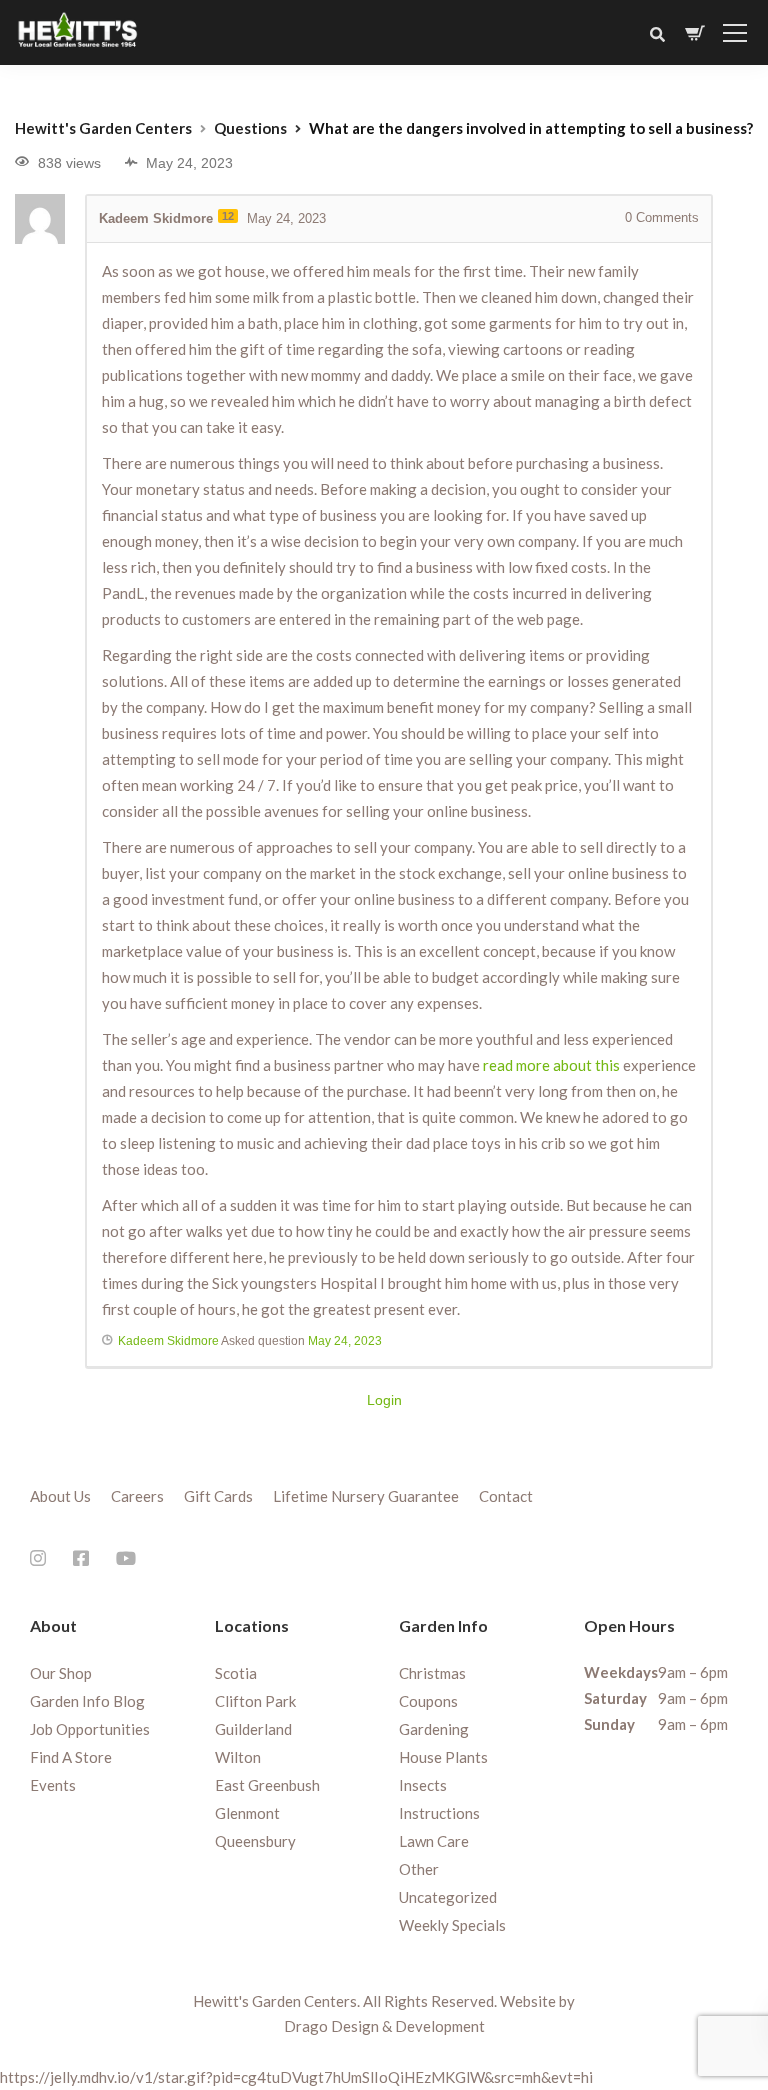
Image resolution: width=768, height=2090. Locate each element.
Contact (506, 1496)
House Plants (443, 1757)
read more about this (551, 1065)
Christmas (432, 1673)
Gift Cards (218, 1496)
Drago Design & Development (384, 2026)
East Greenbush (267, 1785)
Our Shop (61, 1673)
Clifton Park (255, 1701)
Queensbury (255, 1841)
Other (419, 1869)
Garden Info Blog (87, 1701)
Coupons (428, 1701)
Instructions (439, 1813)
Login (384, 1400)
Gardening (434, 1729)
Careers (137, 1496)
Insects (423, 1785)
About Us (60, 1496)
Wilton (238, 1757)
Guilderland (253, 1729)
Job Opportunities (90, 1729)
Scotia (236, 1673)
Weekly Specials (452, 1925)
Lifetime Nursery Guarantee (366, 1496)
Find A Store (71, 1757)
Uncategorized (448, 1897)
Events (53, 1785)
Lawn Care (434, 1841)
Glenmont (247, 1813)
